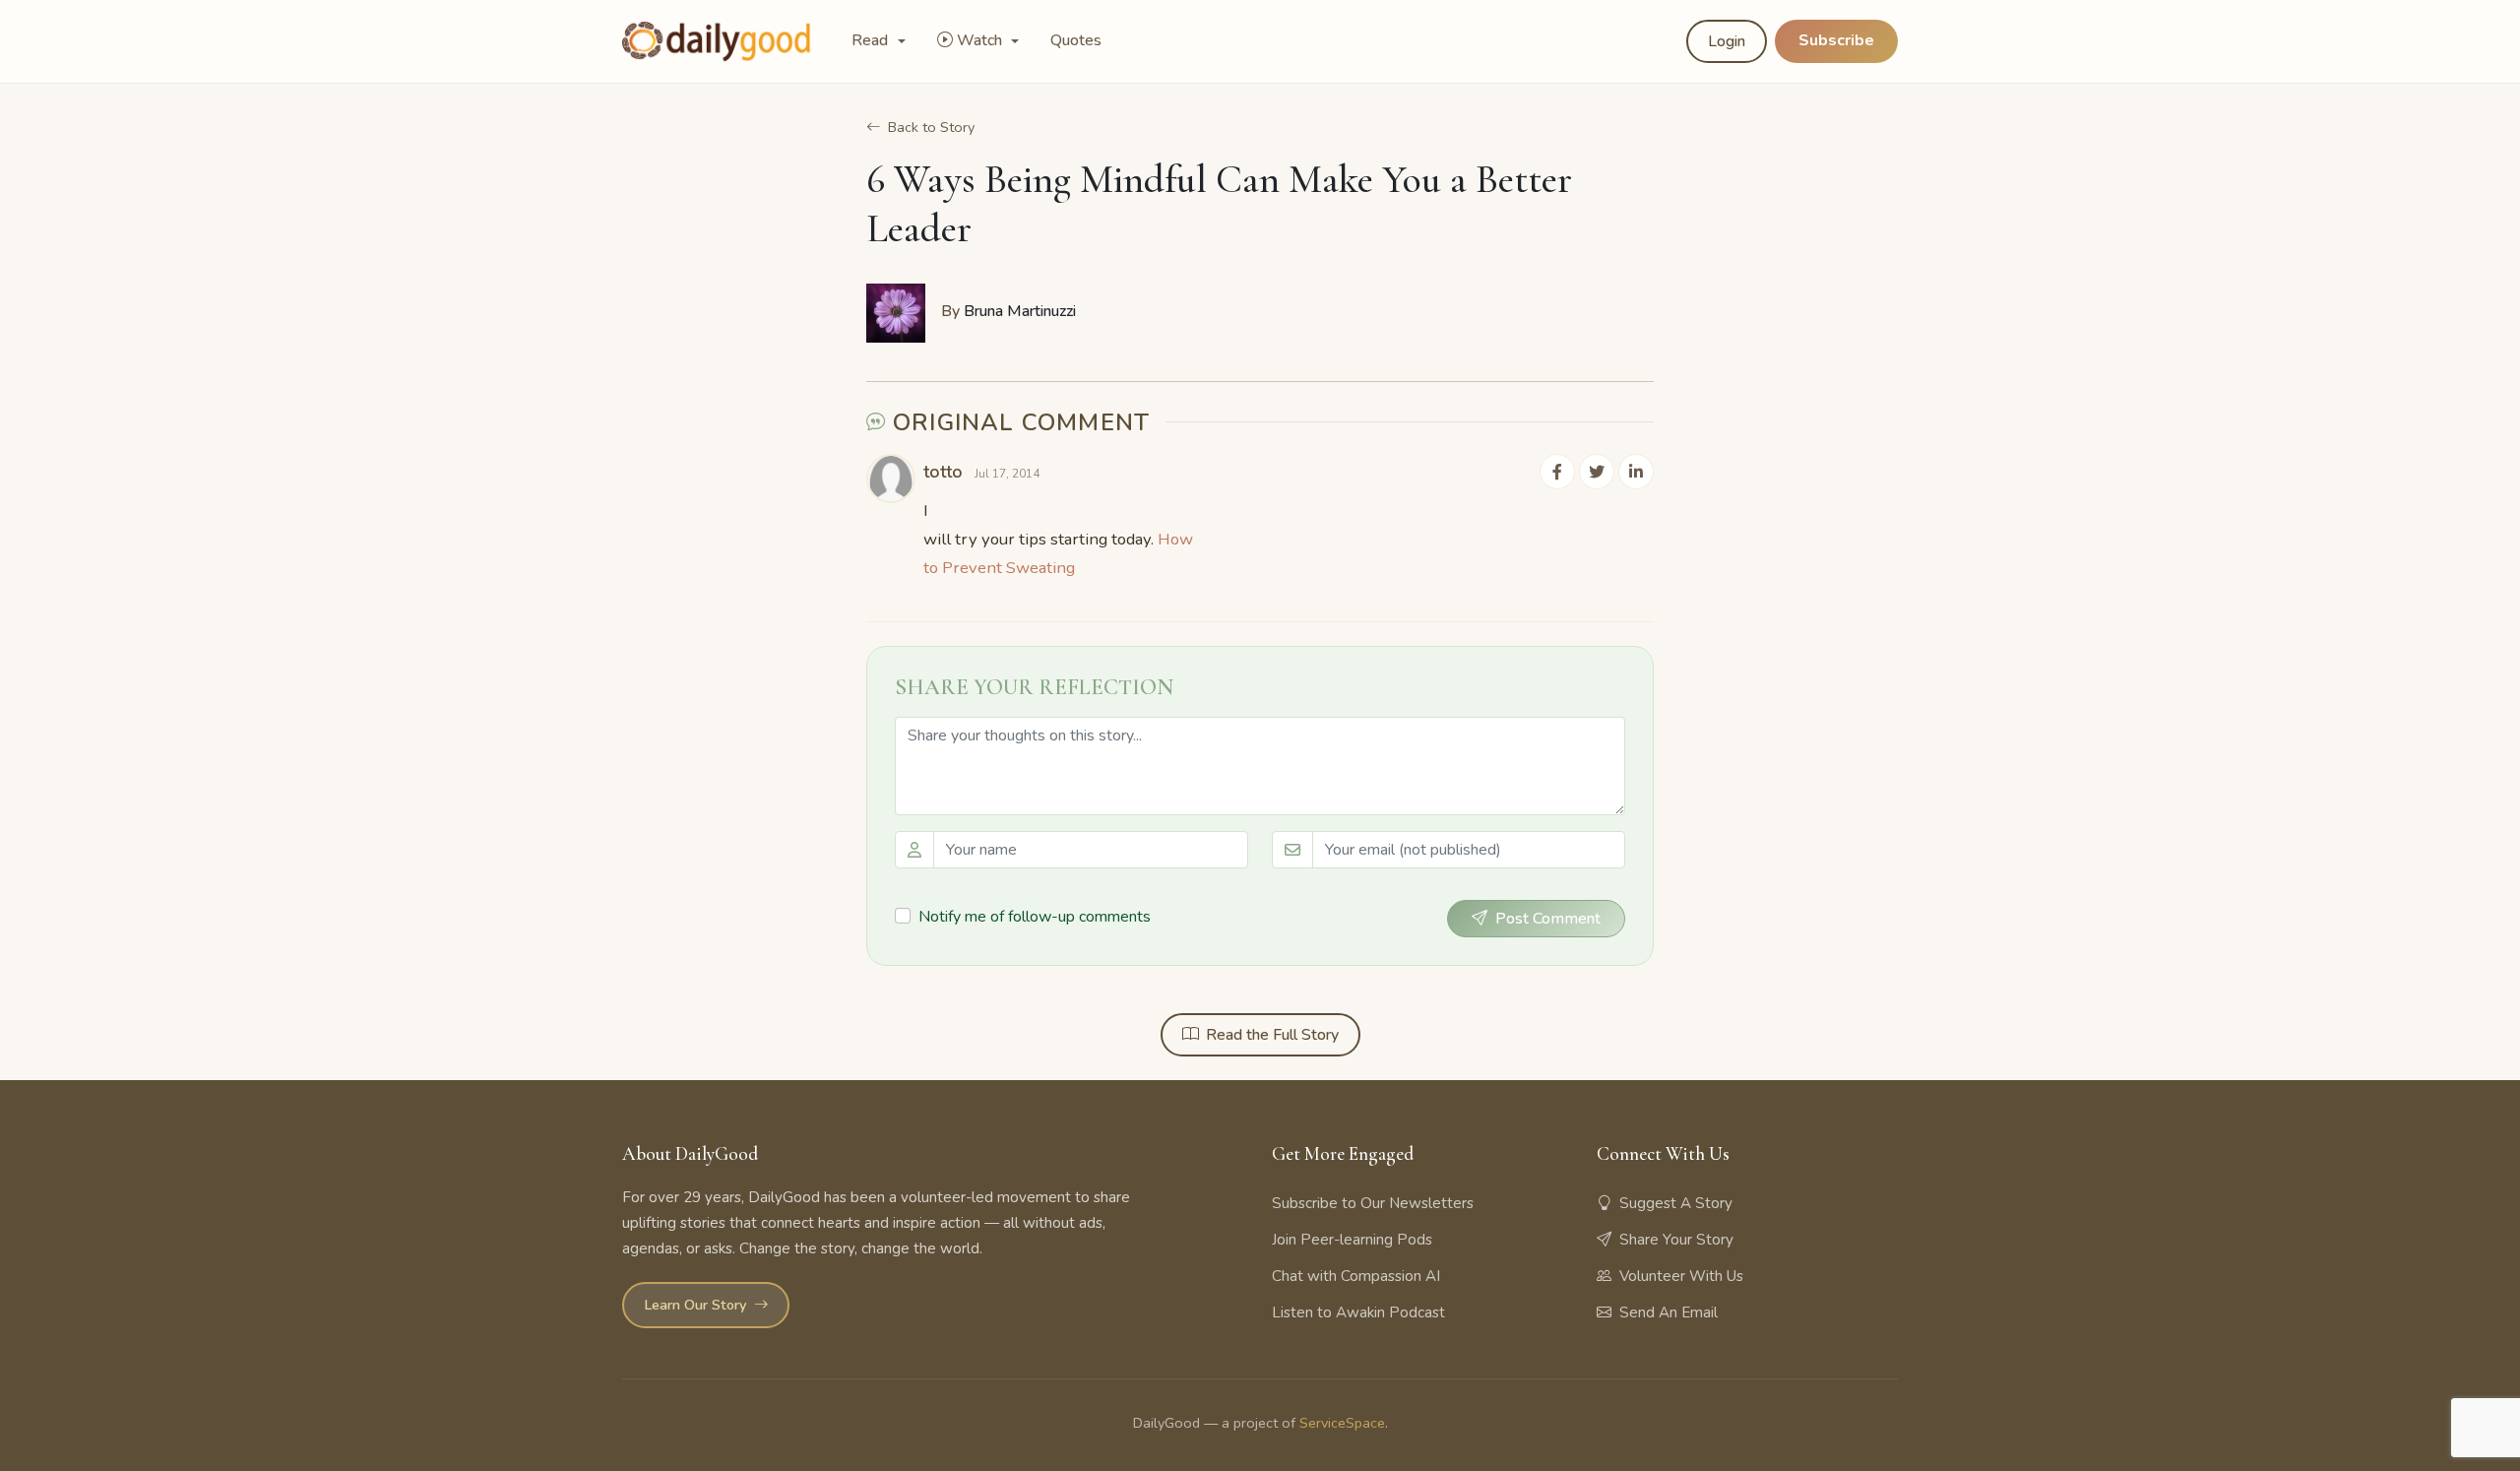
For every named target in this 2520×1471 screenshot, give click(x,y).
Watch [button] (981, 40)
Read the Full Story (1272, 1035)
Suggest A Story (1676, 1203)
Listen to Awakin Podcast (1358, 1312)
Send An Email (1669, 1312)
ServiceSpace (1342, 1423)
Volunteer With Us (1681, 1276)
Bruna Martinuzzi (1020, 311)
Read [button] (872, 40)
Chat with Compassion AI (1356, 1276)
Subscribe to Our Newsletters (1373, 1203)
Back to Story (931, 127)
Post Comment (1548, 919)
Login (1727, 41)
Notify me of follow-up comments (1035, 917)
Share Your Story (1676, 1240)
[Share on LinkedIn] (1636, 472)
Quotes (1076, 40)
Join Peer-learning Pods (1352, 1240)
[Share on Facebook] (1557, 472)
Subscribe (1836, 40)
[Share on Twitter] (1597, 472)
